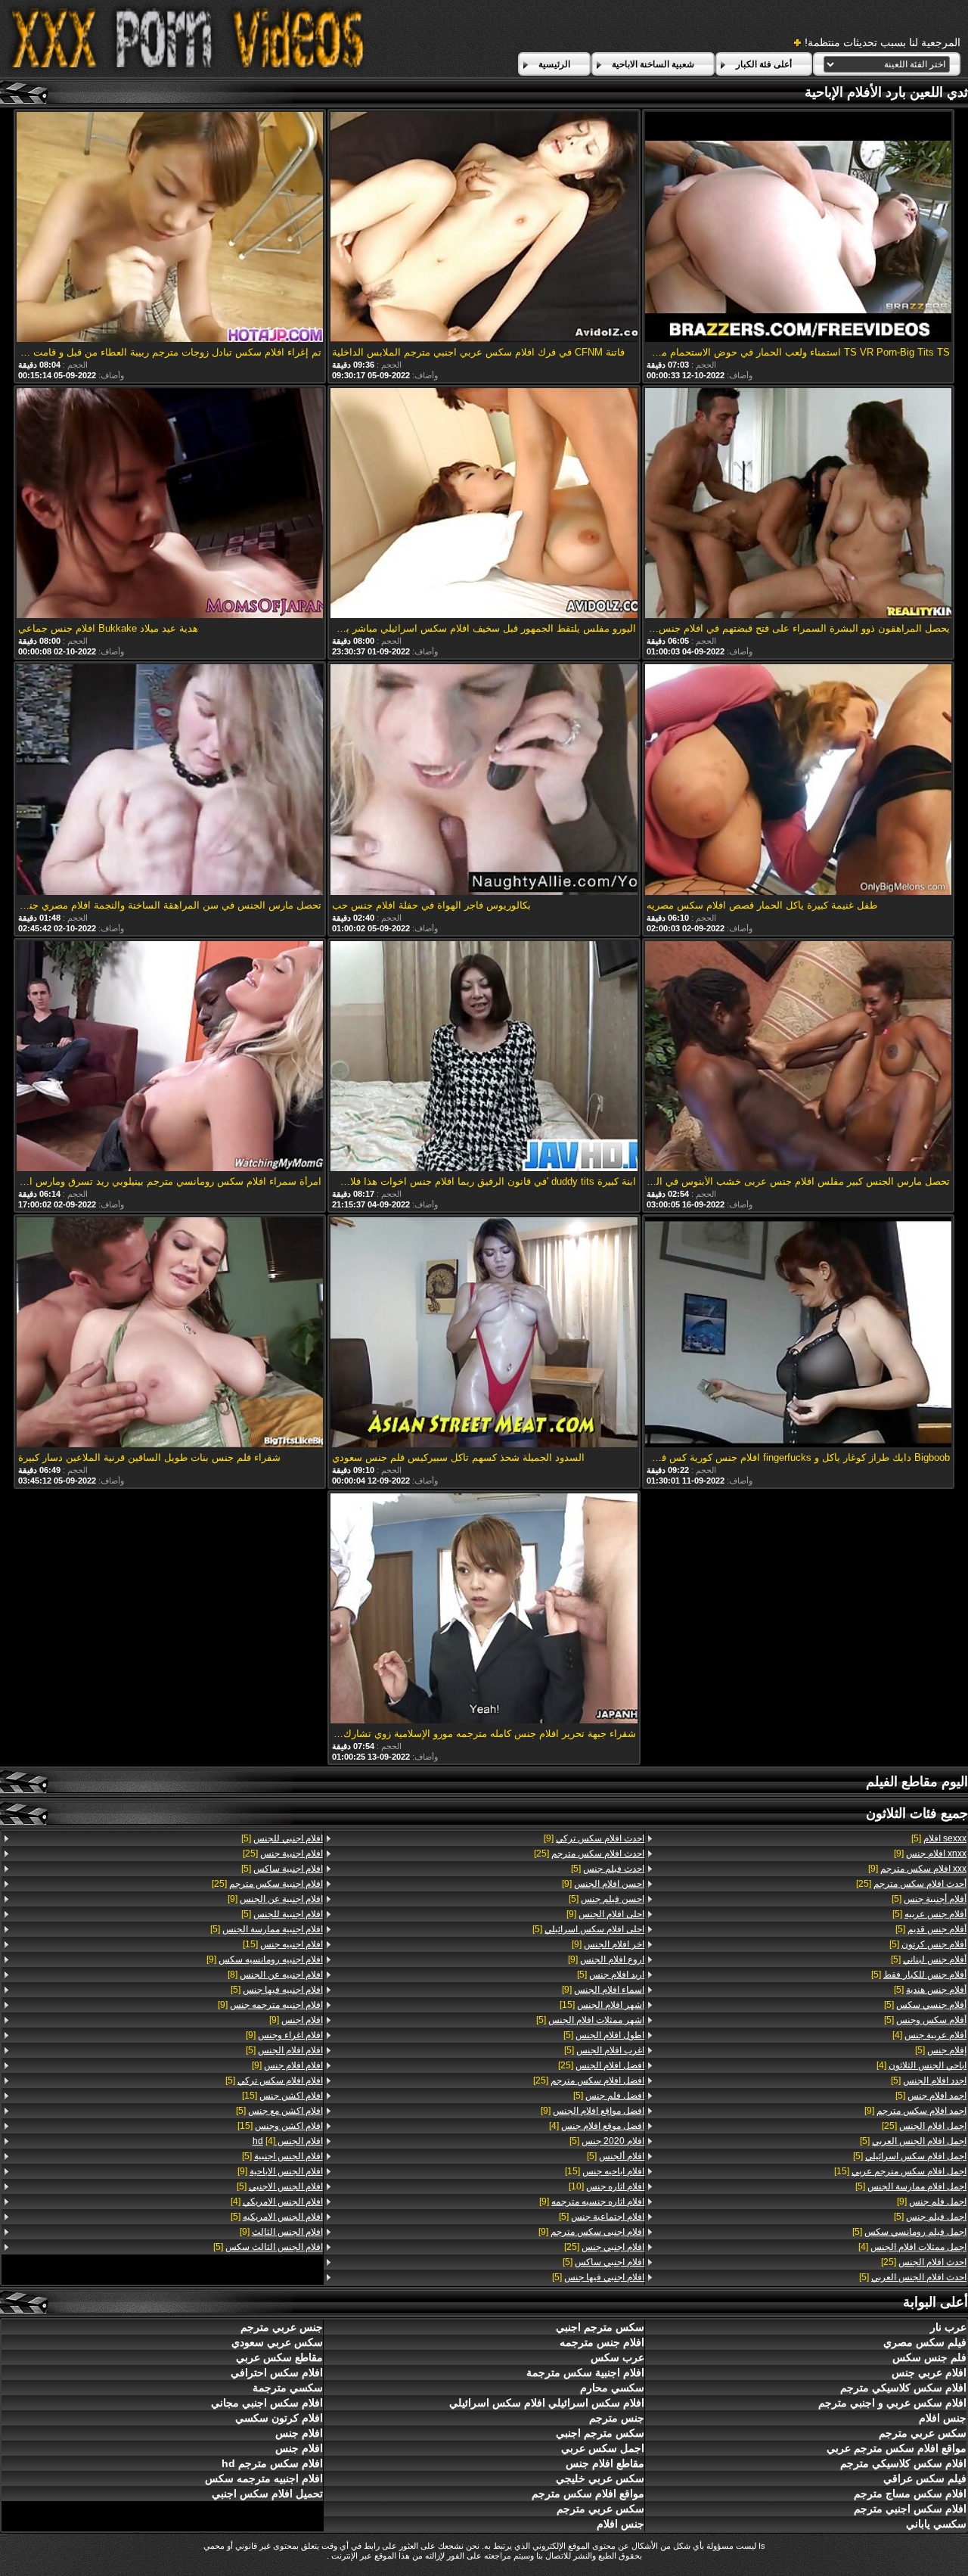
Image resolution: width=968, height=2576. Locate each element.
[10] (607, 2186)
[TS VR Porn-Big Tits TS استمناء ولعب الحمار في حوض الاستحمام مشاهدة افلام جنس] (799, 228)
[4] (929, 2035)
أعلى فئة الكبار (764, 64)
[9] (930, 1854)
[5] (939, 1838)
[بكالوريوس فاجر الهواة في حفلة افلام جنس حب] (484, 780)
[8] (275, 1975)
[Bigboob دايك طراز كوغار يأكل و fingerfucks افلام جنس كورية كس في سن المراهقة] (799, 1333)
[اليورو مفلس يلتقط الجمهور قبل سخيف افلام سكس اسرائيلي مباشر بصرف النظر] (484, 504)
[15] (900, 2171)
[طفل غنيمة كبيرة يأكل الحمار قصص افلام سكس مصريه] (799, 780)
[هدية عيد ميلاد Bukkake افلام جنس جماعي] (170, 504)
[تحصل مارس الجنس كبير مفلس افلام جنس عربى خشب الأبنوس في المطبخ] (799, 1057)
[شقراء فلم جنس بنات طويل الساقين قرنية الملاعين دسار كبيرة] (170, 1333)
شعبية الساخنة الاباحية (653, 64)
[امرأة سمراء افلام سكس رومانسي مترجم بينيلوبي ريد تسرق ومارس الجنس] (170, 1057)
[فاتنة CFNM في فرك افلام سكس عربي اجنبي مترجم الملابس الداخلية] (484, 228)
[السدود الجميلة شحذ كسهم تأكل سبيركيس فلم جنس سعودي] (484, 1333)
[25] (911, 1884)
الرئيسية (554, 64)
